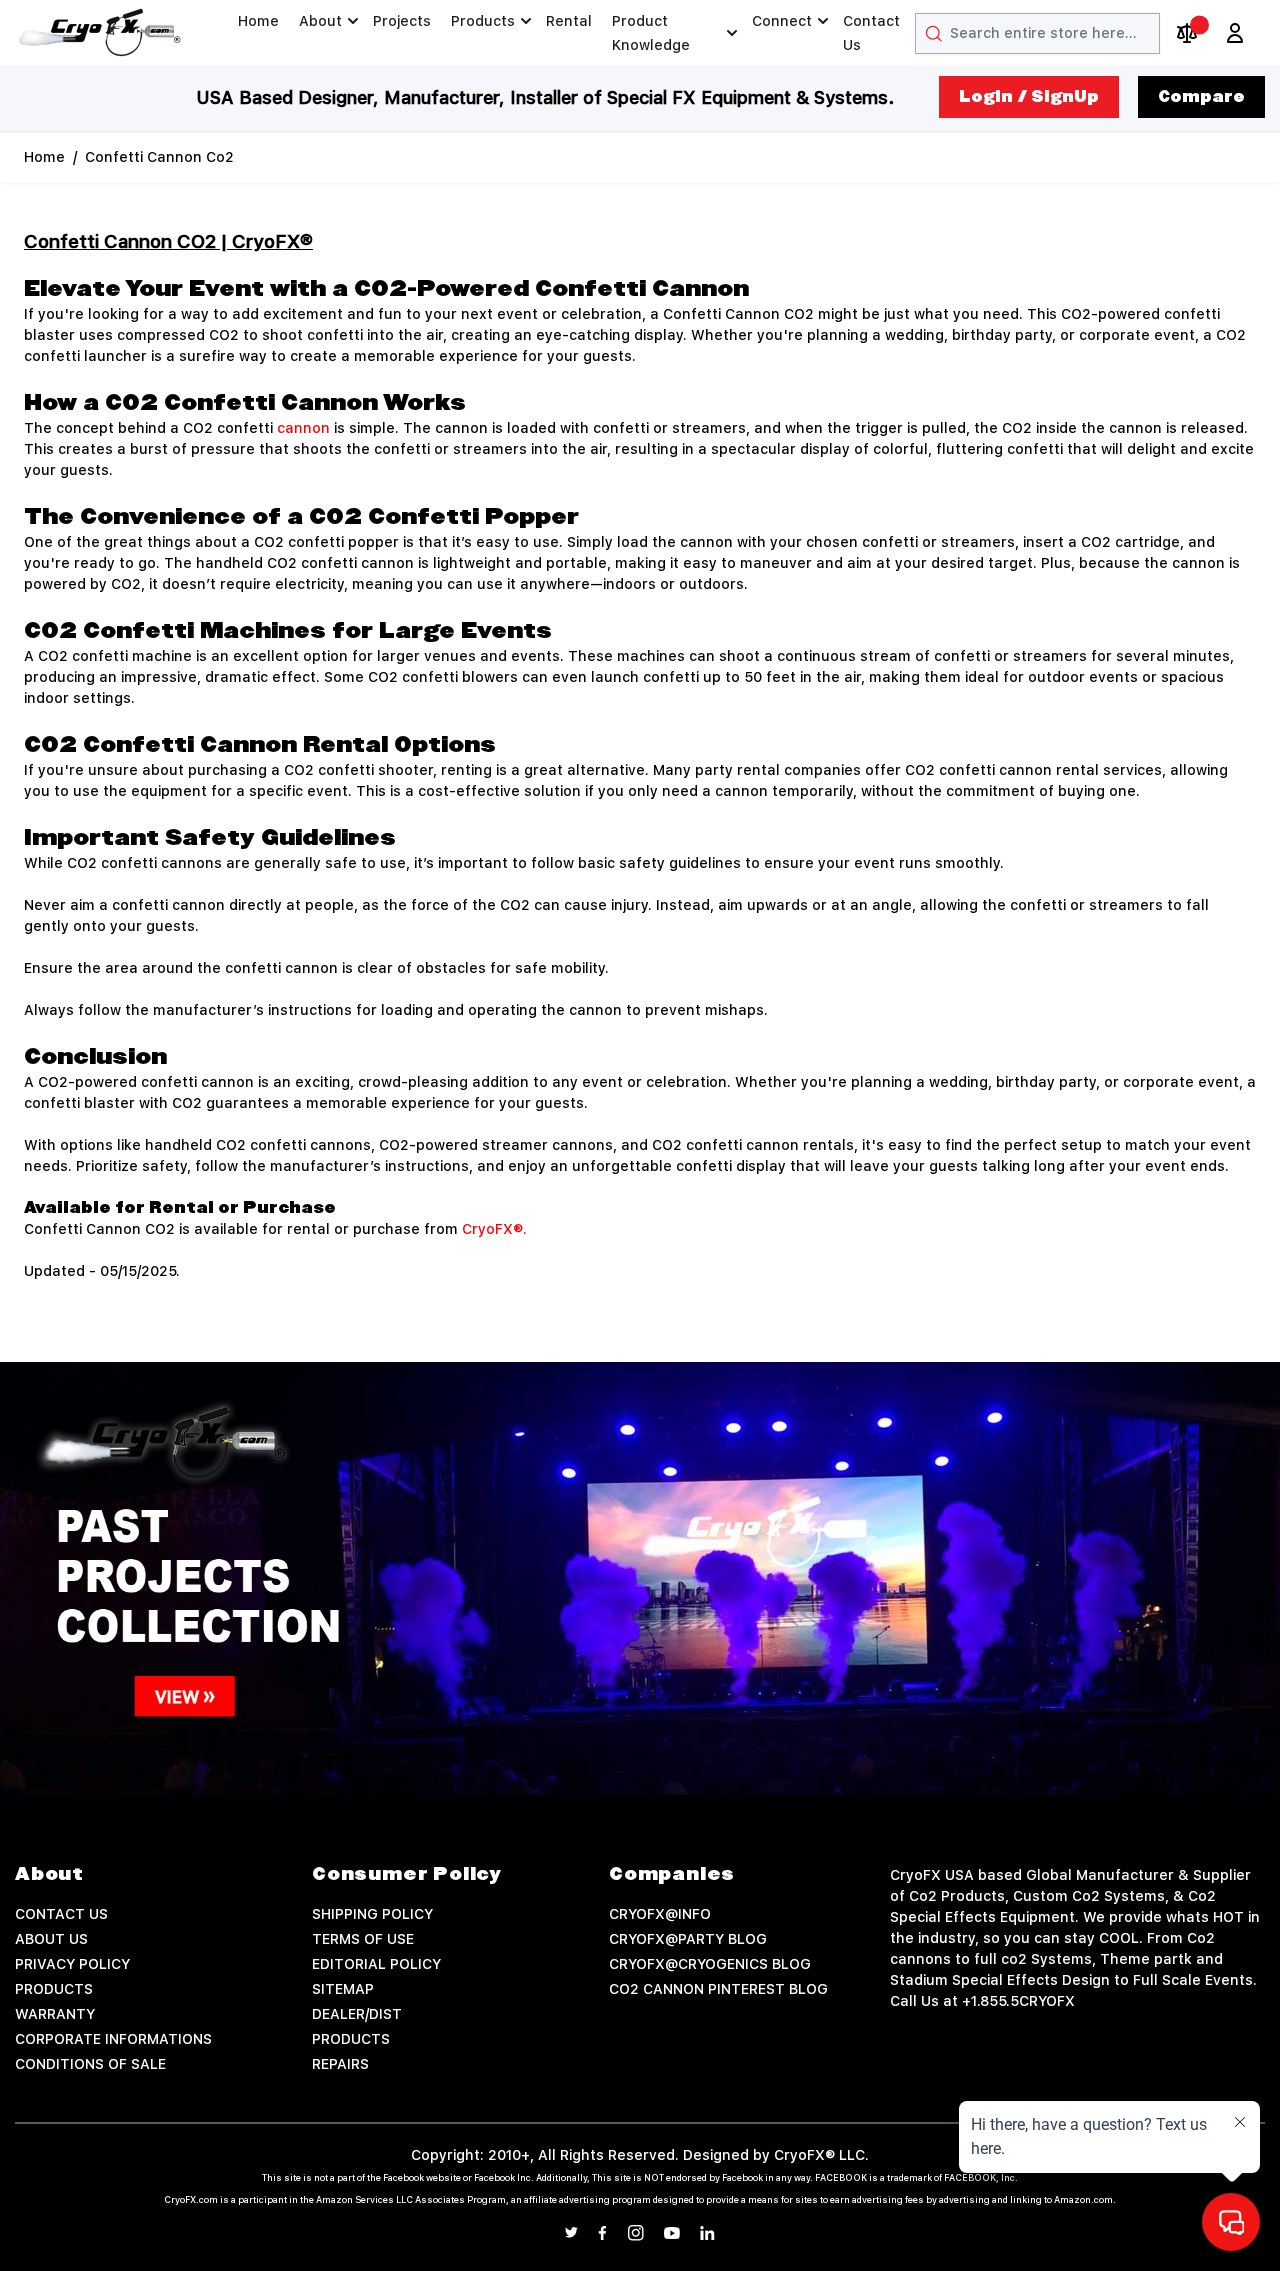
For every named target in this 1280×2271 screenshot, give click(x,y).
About (320, 21)
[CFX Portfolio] (640, 1578)
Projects (402, 21)
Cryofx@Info (660, 1914)
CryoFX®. (494, 1229)
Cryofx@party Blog (688, 1939)
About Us (51, 1939)
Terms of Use (363, 1939)
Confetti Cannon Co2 (159, 157)
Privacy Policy (72, 1964)
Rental (569, 21)
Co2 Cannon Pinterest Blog (718, 1989)
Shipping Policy (372, 1914)
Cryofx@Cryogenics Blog (710, 1964)
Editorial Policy (376, 1964)
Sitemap (343, 1989)
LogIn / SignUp (1029, 97)
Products (483, 21)
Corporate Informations (113, 2039)
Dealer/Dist (357, 2014)
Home (258, 21)
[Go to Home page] (100, 32)
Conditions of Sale (90, 2064)
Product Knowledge (651, 33)
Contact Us (871, 33)
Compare (1201, 97)
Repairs (340, 2064)
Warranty (55, 2014)
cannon (305, 428)
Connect (782, 21)
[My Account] (1235, 33)
